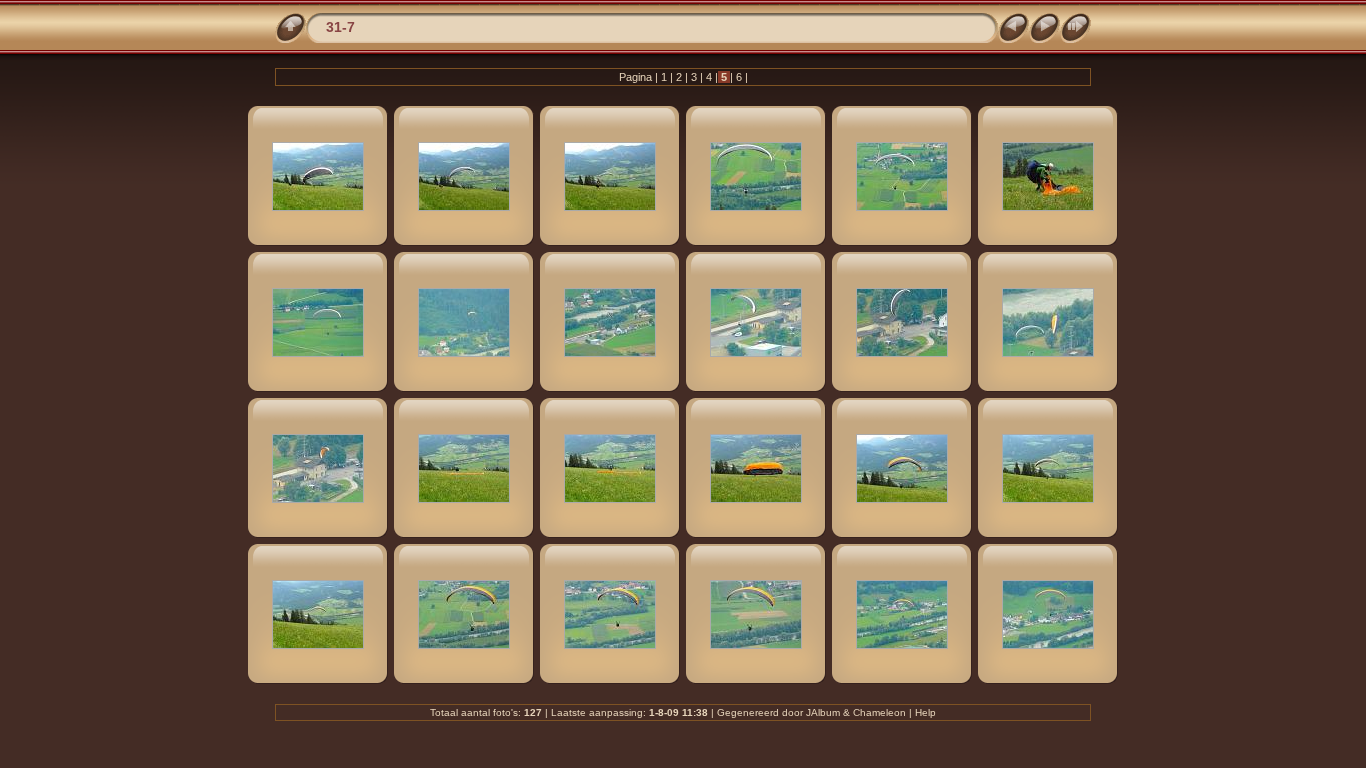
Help (925, 712)
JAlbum (823, 712)
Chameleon (879, 712)
